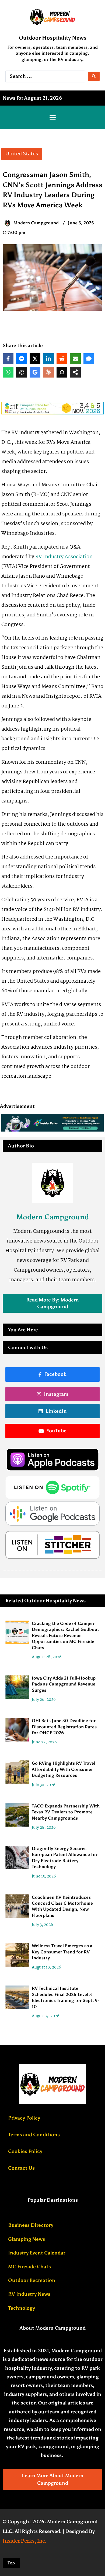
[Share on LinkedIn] (48, 359)
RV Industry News (29, 2294)
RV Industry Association (64, 557)
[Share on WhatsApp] (8, 372)
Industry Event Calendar (37, 2253)
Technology (22, 2308)
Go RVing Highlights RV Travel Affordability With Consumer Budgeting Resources (64, 1769)
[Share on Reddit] (62, 359)
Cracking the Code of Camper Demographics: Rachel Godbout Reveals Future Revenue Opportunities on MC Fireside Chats (65, 1636)
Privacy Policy (24, 2118)
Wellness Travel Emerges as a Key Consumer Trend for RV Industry (62, 1952)
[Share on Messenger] (22, 359)
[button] (52, 117)
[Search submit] (94, 76)
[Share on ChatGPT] (22, 372)
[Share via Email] (75, 359)
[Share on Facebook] (8, 359)
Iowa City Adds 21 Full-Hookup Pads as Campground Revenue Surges (64, 1684)
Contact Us (21, 2168)
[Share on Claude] (48, 372)
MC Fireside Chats (29, 2267)
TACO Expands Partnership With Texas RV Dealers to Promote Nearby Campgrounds (66, 1812)
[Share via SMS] (89, 359)
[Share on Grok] (62, 372)
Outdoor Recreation (32, 2280)
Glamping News (27, 2239)
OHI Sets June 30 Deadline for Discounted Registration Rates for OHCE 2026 (64, 1727)
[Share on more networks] (75, 372)
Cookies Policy (25, 2151)
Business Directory (31, 2225)
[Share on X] (35, 359)
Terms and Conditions (34, 2135)
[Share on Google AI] (35, 372)
